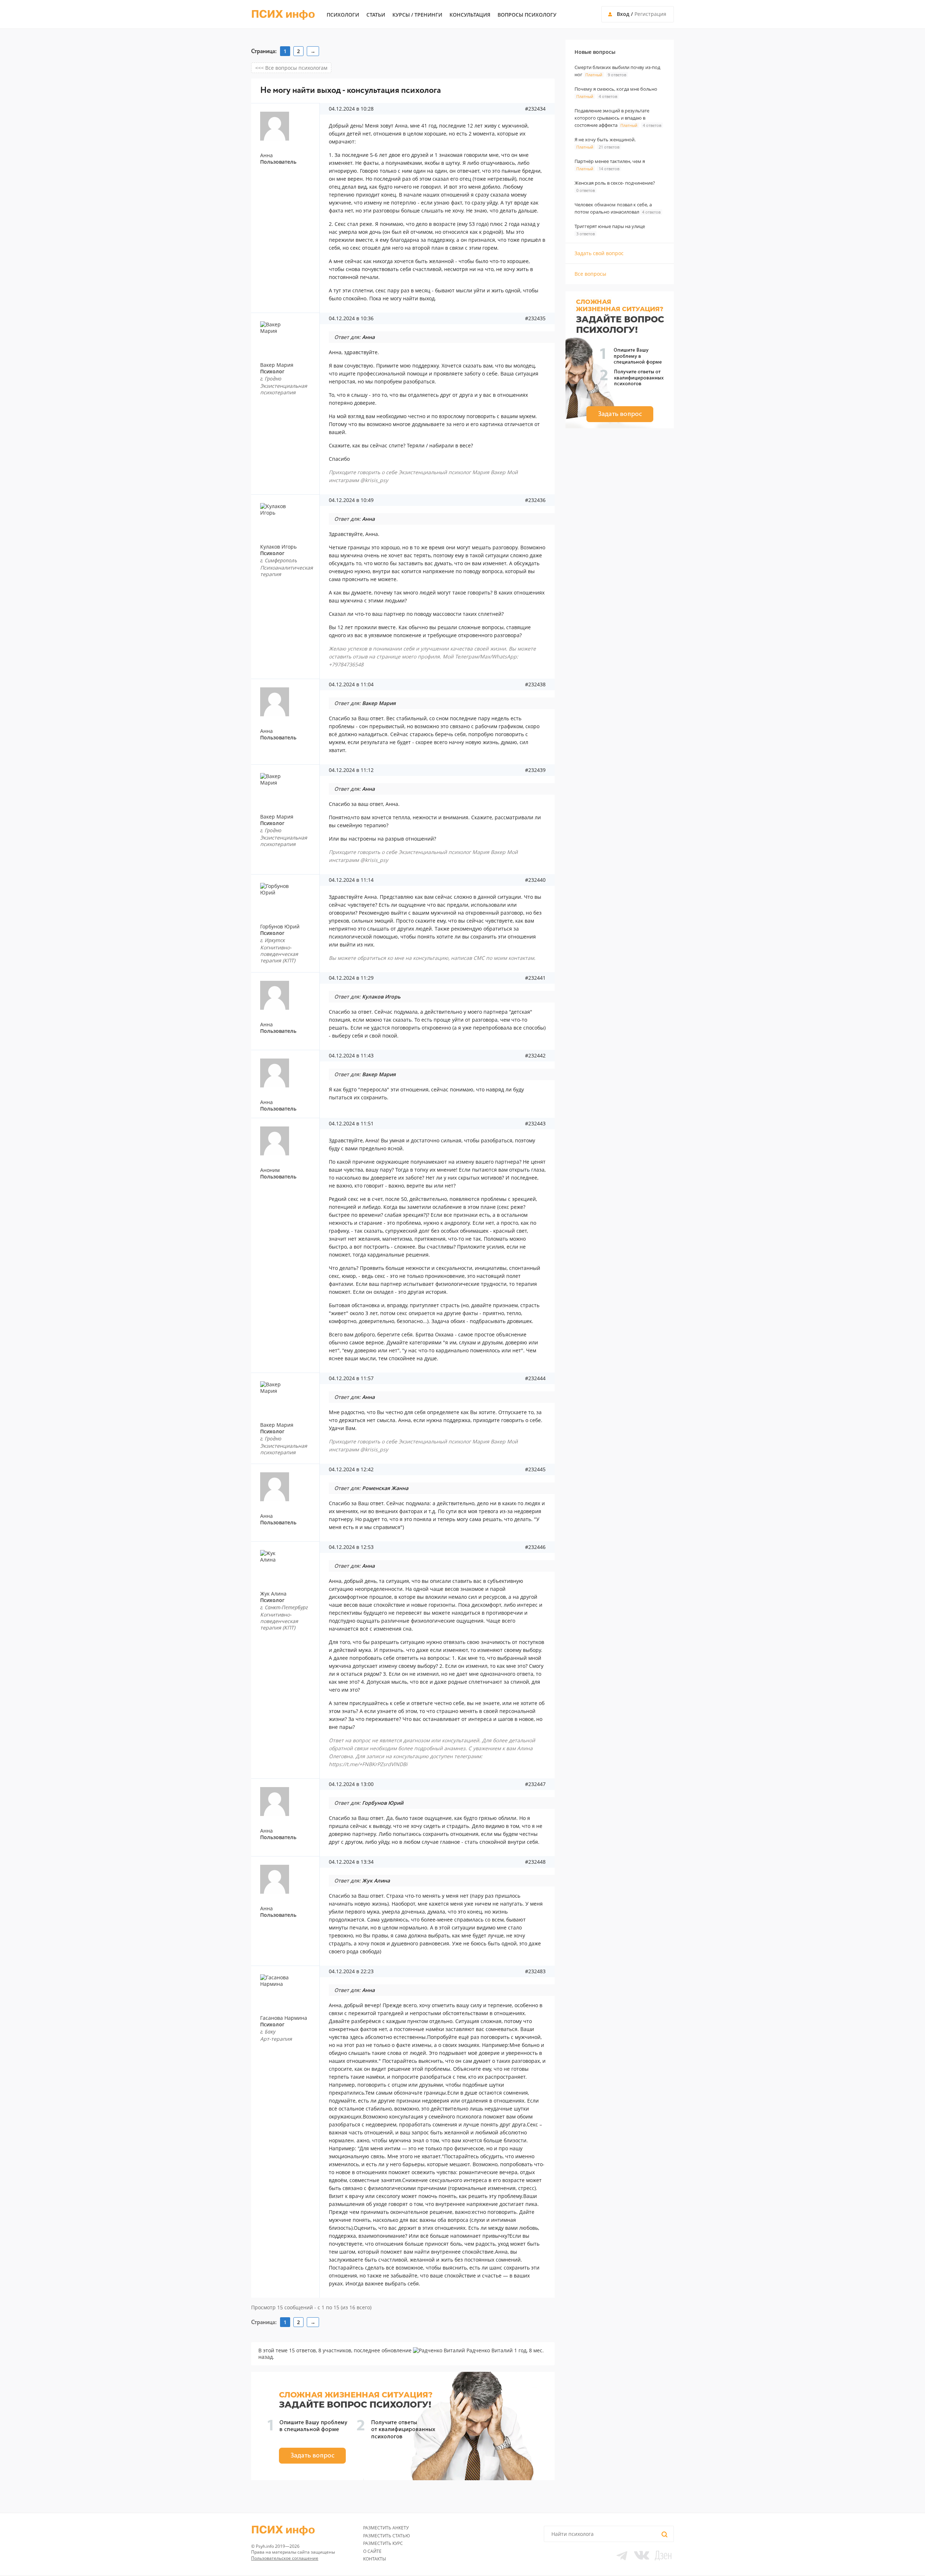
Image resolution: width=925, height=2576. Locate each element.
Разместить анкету (386, 2528)
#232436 (535, 500)
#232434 (535, 109)
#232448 (535, 1862)
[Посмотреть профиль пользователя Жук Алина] (288, 1564)
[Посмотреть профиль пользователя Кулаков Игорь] (288, 518)
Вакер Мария (277, 365)
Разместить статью (387, 2536)
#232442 (535, 1056)
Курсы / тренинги (417, 15)
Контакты (375, 2559)
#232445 (535, 1469)
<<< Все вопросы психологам (291, 68)
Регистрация (650, 14)
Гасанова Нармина (284, 2018)
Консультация (470, 15)
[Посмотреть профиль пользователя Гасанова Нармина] (288, 1989)
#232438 (535, 684)
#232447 (535, 1784)
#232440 (535, 880)
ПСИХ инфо (283, 14)
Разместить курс (383, 2543)
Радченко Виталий (490, 2350)
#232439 (535, 770)
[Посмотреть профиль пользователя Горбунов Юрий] (288, 897)
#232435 (535, 318)
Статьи (376, 15)
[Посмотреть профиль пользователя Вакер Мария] (288, 336)
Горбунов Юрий (280, 926)
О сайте (372, 2551)
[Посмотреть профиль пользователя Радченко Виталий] (439, 2350)
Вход (623, 14)
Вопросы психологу (527, 15)
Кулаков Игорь (278, 547)
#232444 (535, 1378)
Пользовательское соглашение (285, 2558)
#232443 (535, 1124)
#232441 (535, 978)
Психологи (343, 15)
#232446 (535, 1547)
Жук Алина (273, 1594)
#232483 (535, 1971)
